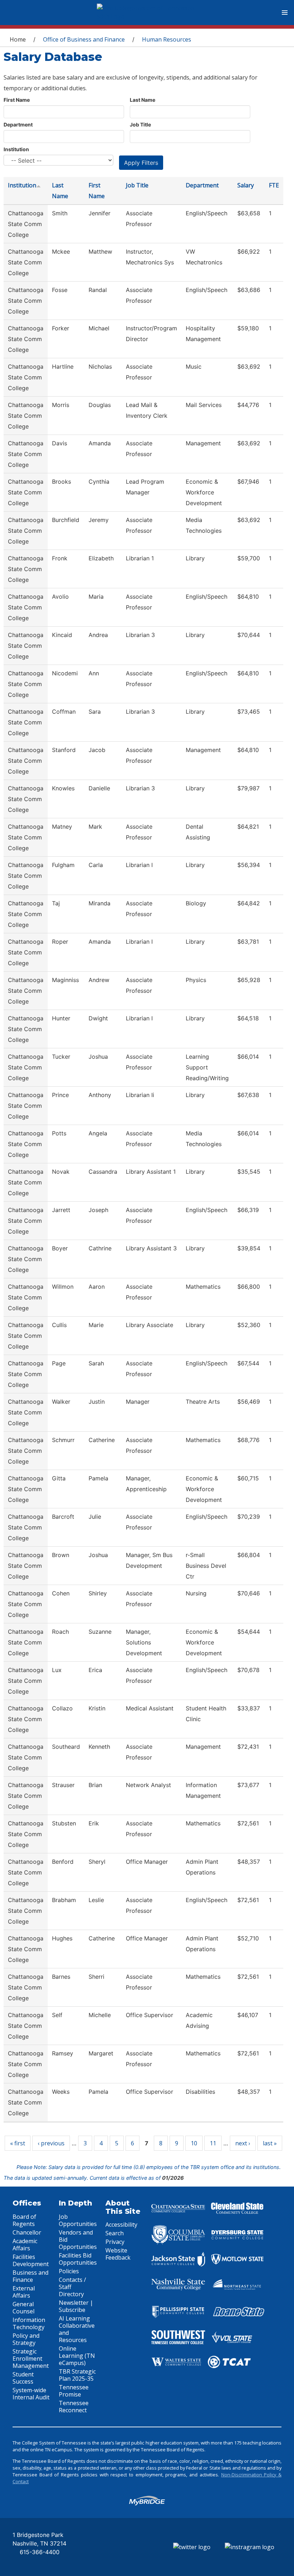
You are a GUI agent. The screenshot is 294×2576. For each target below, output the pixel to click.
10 (194, 2143)
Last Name (143, 100)
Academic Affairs (25, 2245)
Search (115, 2233)
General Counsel (23, 2308)
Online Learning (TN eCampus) (77, 2356)
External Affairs (24, 2292)
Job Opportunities (78, 2220)
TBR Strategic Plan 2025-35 (77, 2375)
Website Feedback (118, 2254)
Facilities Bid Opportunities (78, 2259)
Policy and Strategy (26, 2339)
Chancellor (27, 2232)
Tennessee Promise (74, 2391)
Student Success (23, 2378)
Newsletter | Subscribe (76, 2306)
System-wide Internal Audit (31, 2394)
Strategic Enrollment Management (31, 2359)
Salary (246, 185)
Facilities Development (31, 2260)
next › (243, 2143)
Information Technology (29, 2323)
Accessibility (121, 2225)
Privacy (115, 2242)
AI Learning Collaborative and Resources (77, 2329)
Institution (16, 149)
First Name (17, 100)
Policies (69, 2271)
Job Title (140, 125)
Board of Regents (24, 2220)
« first (18, 2143)
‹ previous (51, 2143)
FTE (274, 185)
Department (18, 125)
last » (270, 2143)
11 (213, 2143)
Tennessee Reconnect (74, 2407)
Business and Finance (30, 2276)
